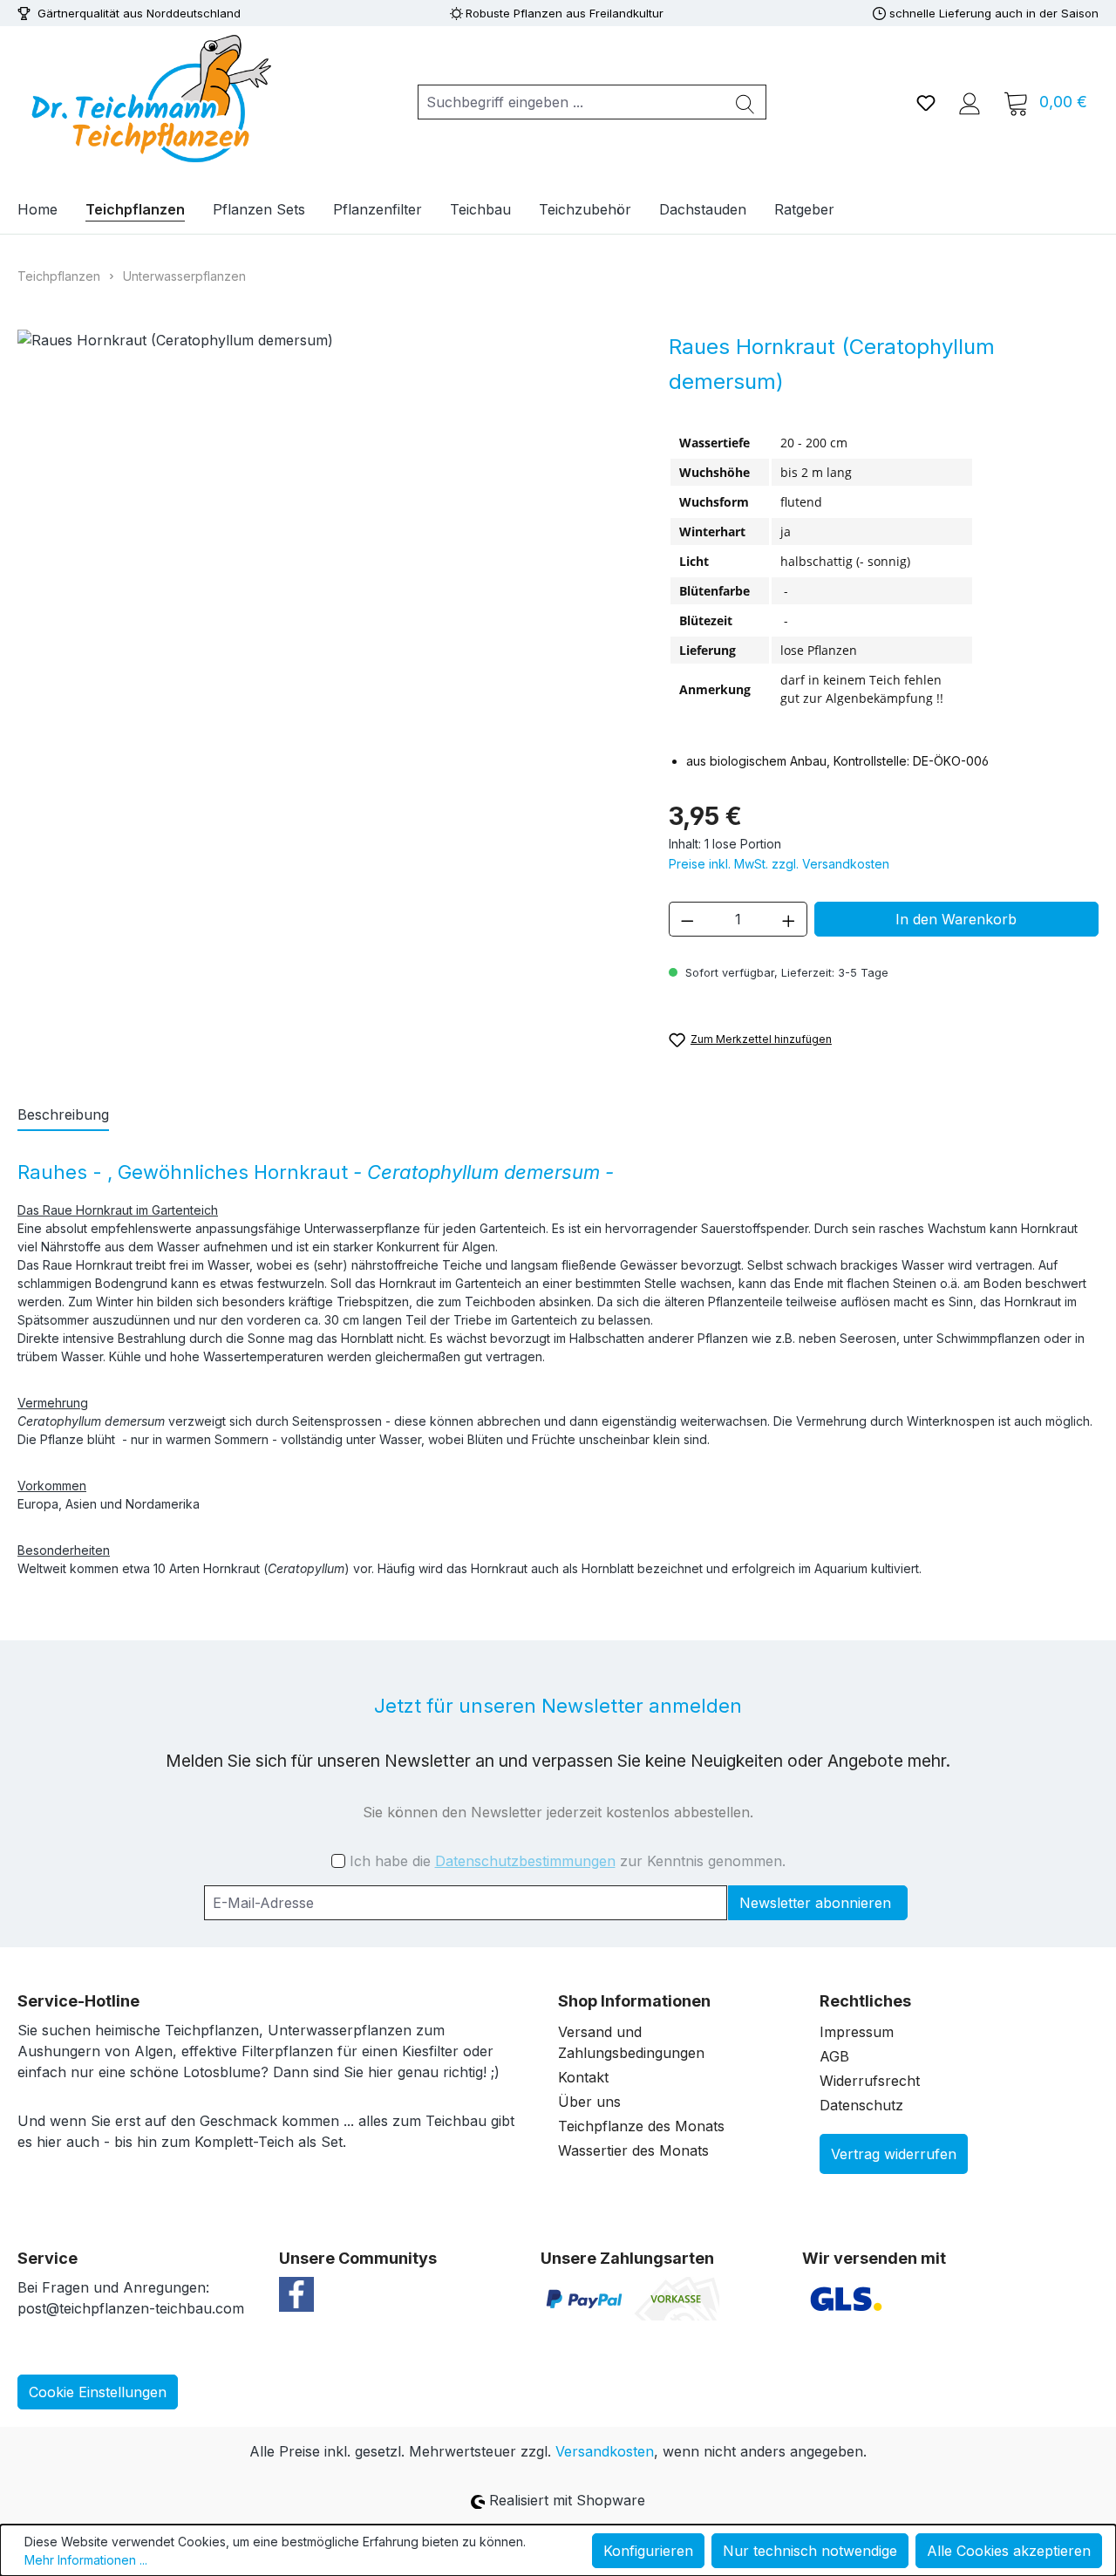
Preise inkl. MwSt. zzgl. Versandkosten (779, 864)
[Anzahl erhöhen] (789, 919)
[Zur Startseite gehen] (148, 99)
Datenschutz (861, 2105)
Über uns (589, 2102)
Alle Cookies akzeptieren (1009, 2551)
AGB (834, 2056)
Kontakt (583, 2077)
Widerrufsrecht (870, 2081)
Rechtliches (865, 2001)
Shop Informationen (634, 2001)
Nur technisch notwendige (810, 2551)
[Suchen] (745, 102)
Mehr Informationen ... (86, 2560)
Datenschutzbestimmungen (525, 1861)
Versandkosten (605, 2451)
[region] (326, 548)
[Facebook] (296, 2293)
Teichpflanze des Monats (641, 2126)
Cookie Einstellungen (98, 2392)
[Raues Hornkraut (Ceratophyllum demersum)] (325, 548)
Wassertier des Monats (633, 2150)
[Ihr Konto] (970, 102)
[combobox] (572, 102)
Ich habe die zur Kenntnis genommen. (568, 1861)
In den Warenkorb (956, 919)
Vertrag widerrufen (894, 2154)
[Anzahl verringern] (687, 919)
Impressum (857, 2032)
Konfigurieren (648, 2551)
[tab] (63, 1115)
